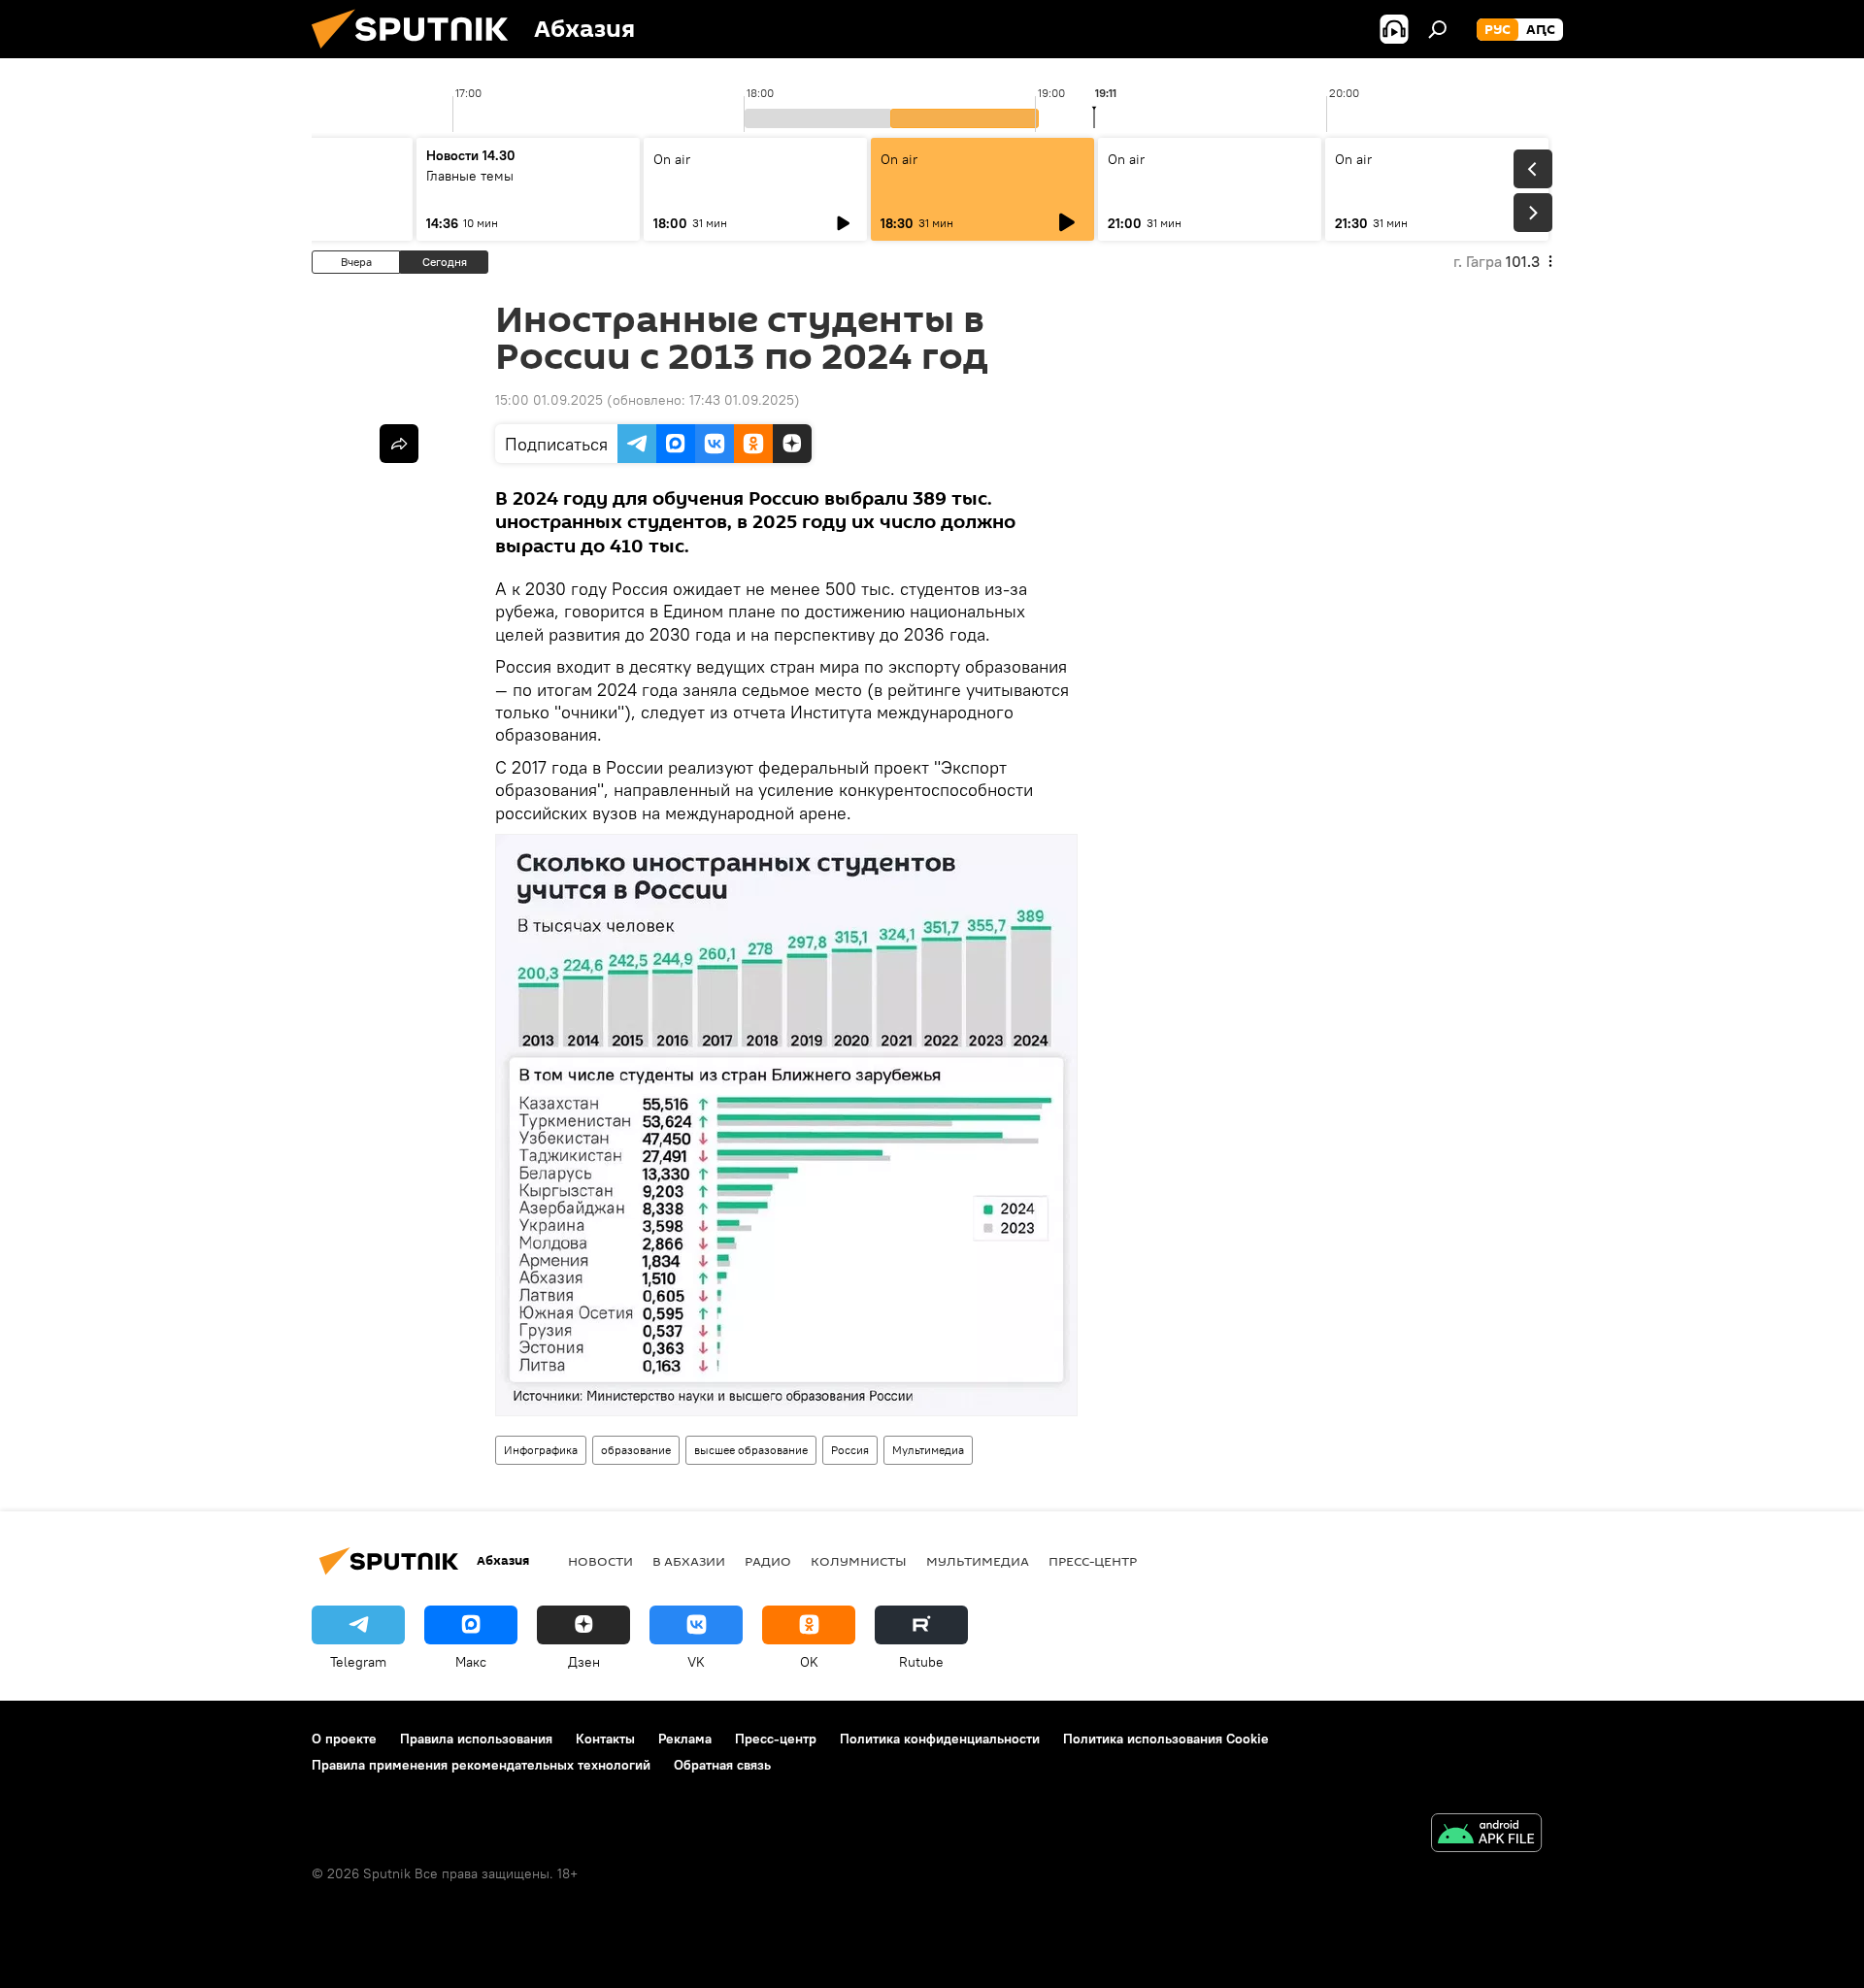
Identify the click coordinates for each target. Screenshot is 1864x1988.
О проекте (344, 1739)
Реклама (685, 1739)
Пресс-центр (1093, 1561)
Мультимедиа (928, 1450)
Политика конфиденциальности (940, 1739)
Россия (850, 1450)
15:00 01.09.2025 (549, 400)
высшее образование (751, 1450)
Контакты (605, 1739)
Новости (600, 1561)
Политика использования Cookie (1166, 1739)
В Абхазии (689, 1561)
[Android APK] (1486, 1835)
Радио (768, 1561)
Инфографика (541, 1450)
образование (636, 1450)
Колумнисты (859, 1561)
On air (672, 159)
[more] (399, 444)
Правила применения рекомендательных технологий (481, 1765)
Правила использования (476, 1739)
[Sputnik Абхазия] (417, 53)
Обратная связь (722, 1765)
